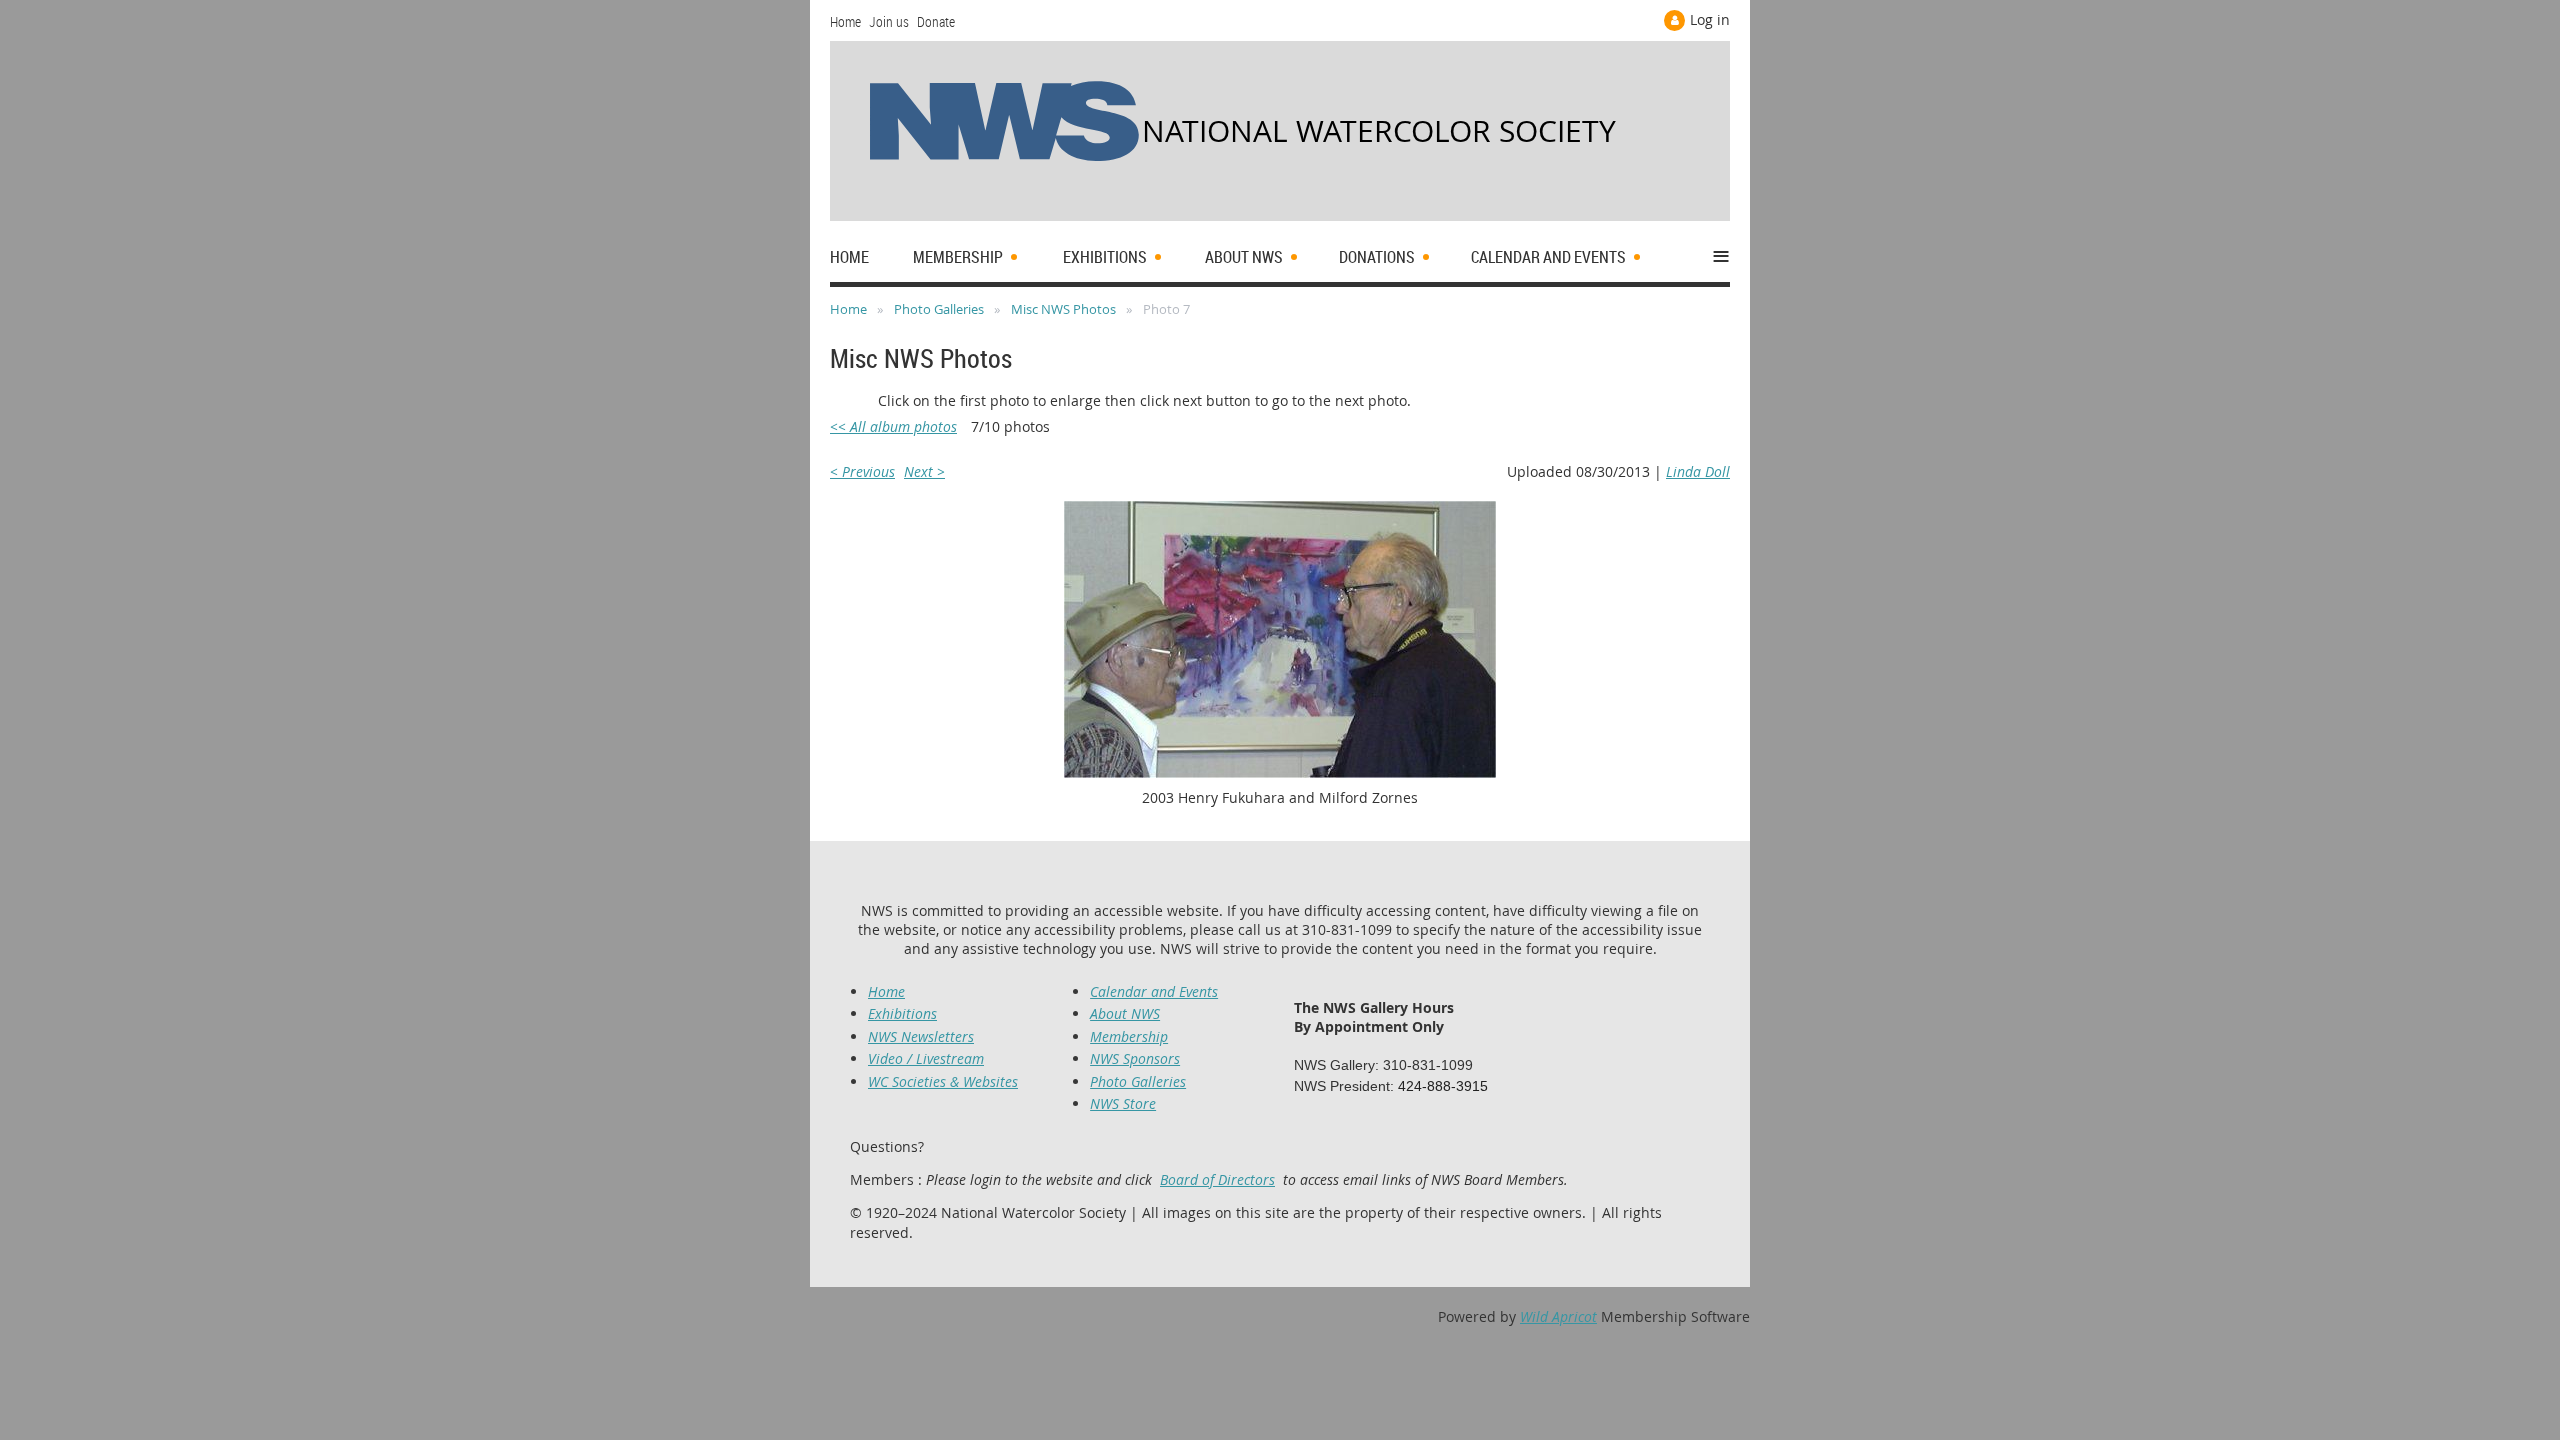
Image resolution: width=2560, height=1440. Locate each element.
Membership (1129, 1036)
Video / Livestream (926, 1058)
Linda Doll (1698, 471)
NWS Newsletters (921, 1036)
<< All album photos (893, 426)
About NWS (1125, 1013)
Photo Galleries (939, 309)
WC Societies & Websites (943, 1081)
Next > (924, 471)
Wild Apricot (1558, 1316)
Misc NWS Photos (1063, 309)
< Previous (862, 471)
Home (845, 21)
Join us (889, 21)
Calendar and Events (1154, 991)
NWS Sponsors (1135, 1058)
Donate (936, 21)
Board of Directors (1217, 1179)
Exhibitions (902, 1013)
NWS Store (1123, 1103)
